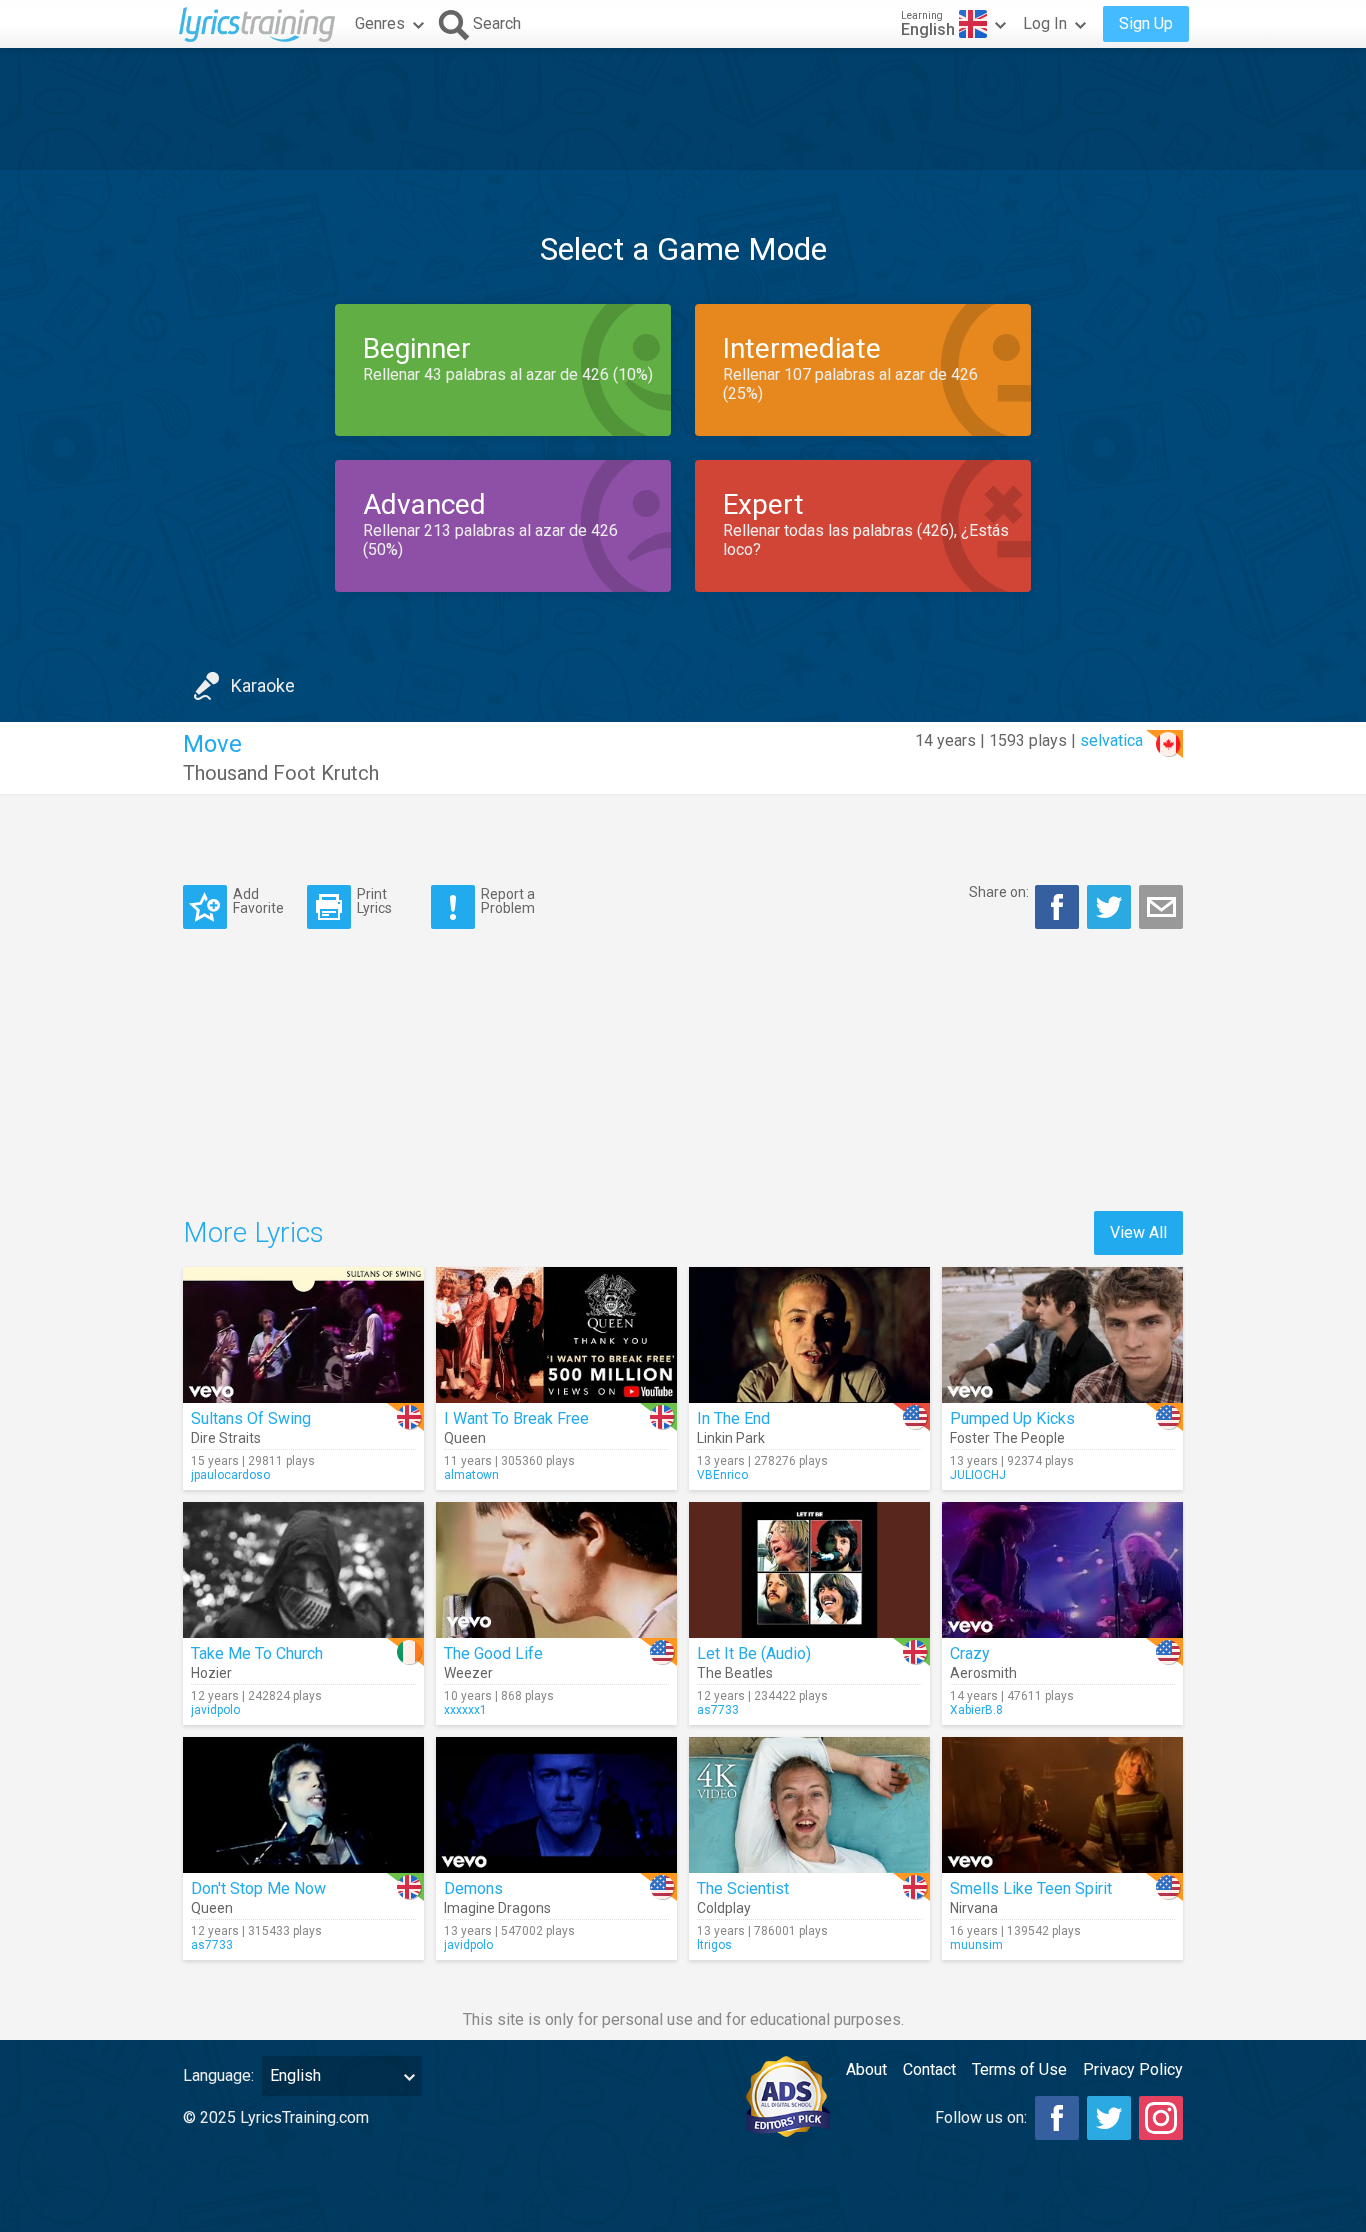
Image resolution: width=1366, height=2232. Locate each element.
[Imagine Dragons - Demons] (556, 1805)
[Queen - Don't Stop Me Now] (303, 1805)
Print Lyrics (374, 900)
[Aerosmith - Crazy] (1062, 1570)
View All (1138, 1232)
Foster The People (1007, 1438)
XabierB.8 (976, 1710)
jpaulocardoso (230, 1475)
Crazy (970, 1653)
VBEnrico (722, 1475)
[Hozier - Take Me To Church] (303, 1570)
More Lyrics (253, 1232)
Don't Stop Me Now (258, 1888)
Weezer (468, 1673)
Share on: (999, 892)
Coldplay (724, 1908)
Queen (465, 1438)
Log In (1045, 23)
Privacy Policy (1133, 2069)
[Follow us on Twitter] (1109, 2118)
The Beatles (735, 1673)
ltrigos (714, 1945)
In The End (733, 1418)
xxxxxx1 (465, 1710)
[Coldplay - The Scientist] (809, 1805)
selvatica (1111, 740)
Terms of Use (1019, 2069)
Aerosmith (983, 1673)
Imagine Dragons (497, 1908)
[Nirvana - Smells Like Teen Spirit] (1062, 1805)
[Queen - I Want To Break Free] (556, 1335)
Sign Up (1146, 23)
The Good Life (493, 1653)
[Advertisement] (683, 109)
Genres (380, 23)
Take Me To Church (257, 1653)
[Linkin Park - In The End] (809, 1335)
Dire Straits (226, 1438)
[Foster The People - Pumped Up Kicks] (1062, 1335)
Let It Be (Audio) (754, 1653)
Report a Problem (508, 900)
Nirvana (974, 1908)
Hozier (211, 1673)
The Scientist (743, 1888)
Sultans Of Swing (251, 1418)
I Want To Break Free (516, 1418)
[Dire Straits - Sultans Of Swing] (303, 1335)
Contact (929, 2069)
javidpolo (215, 1710)
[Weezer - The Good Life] (556, 1570)
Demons (473, 1888)
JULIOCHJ (978, 1475)
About (866, 2069)
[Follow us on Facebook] (1057, 2118)
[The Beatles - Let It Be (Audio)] (809, 1570)
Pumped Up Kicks (1012, 1418)
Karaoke (263, 685)
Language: (218, 2075)
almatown (471, 1475)
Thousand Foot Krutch (281, 773)
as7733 (718, 1710)
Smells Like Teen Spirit (1031, 1888)
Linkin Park (731, 1438)
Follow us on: (981, 2117)
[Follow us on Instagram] (1161, 2118)
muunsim (976, 1945)
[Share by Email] (1161, 907)
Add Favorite (258, 900)
